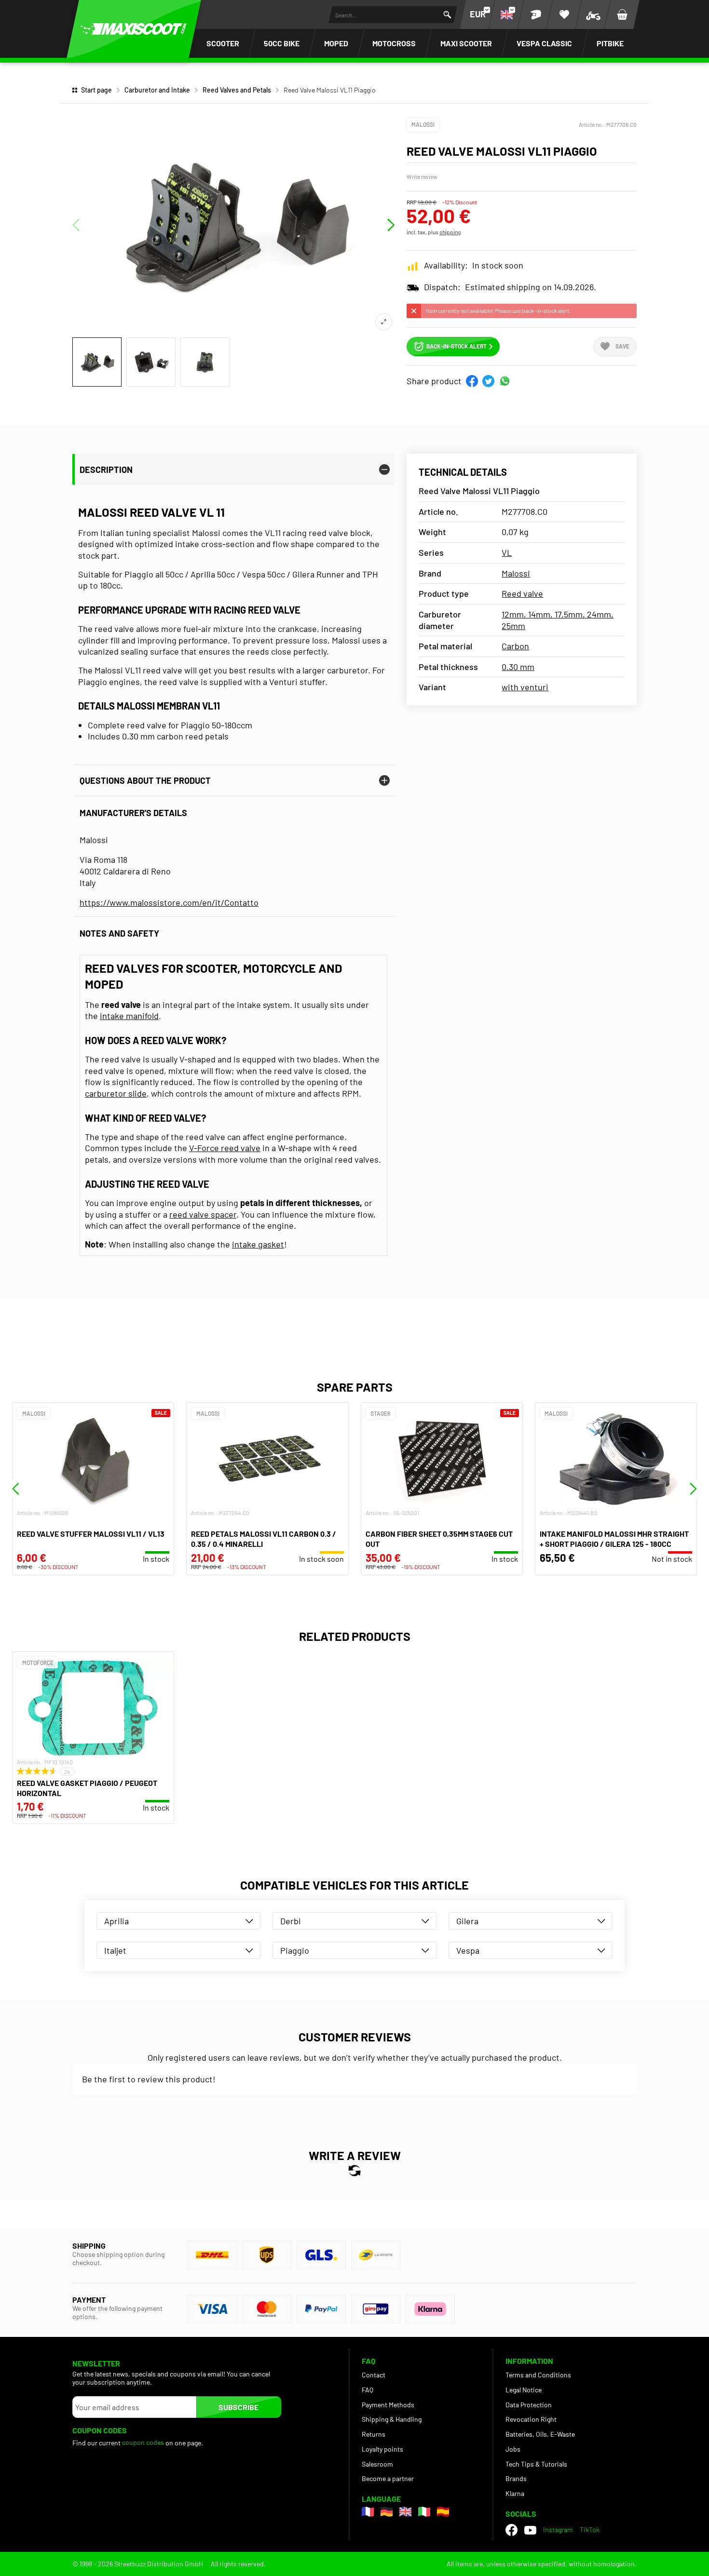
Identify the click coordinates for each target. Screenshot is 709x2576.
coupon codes (143, 2442)
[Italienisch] (424, 2512)
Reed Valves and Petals (237, 90)
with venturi (525, 687)
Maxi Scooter (466, 43)
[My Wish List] (564, 14)
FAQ (368, 2390)
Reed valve (522, 593)
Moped (336, 43)
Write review (422, 176)
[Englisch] (405, 2512)
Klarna (515, 2493)
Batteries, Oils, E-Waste (540, 2434)
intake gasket (258, 1244)
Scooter (223, 43)
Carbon (515, 646)
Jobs (513, 2449)
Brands (516, 2478)
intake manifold (129, 1016)
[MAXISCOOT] (134, 29)
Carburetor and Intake (157, 90)
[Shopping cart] (622, 14)
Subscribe (239, 2407)
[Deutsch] (387, 2512)
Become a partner (388, 2478)
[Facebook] (511, 2530)
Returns (374, 2434)
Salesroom (377, 2464)
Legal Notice (524, 2390)
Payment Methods (388, 2405)
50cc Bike (282, 43)
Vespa (468, 1950)
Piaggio (295, 1950)
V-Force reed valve (225, 1148)
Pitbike (610, 43)
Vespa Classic (544, 43)
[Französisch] (368, 2512)
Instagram (558, 2529)
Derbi (291, 1921)
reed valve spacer (203, 1214)
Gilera (467, 1921)
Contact (374, 2375)
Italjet (115, 1950)
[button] (472, 381)
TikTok (590, 2529)
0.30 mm (518, 667)
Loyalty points (382, 2449)
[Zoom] (384, 322)
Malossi (423, 124)
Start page (96, 90)
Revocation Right (531, 2419)
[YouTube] (530, 2530)
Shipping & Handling (392, 2419)
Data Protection (529, 2405)
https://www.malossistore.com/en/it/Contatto (169, 902)
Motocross (394, 43)
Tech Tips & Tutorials (536, 2464)
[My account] (535, 14)
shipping (450, 232)
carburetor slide (116, 1093)
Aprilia (116, 1921)
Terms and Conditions (538, 2375)
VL (507, 552)
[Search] (447, 15)
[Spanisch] (443, 2512)
